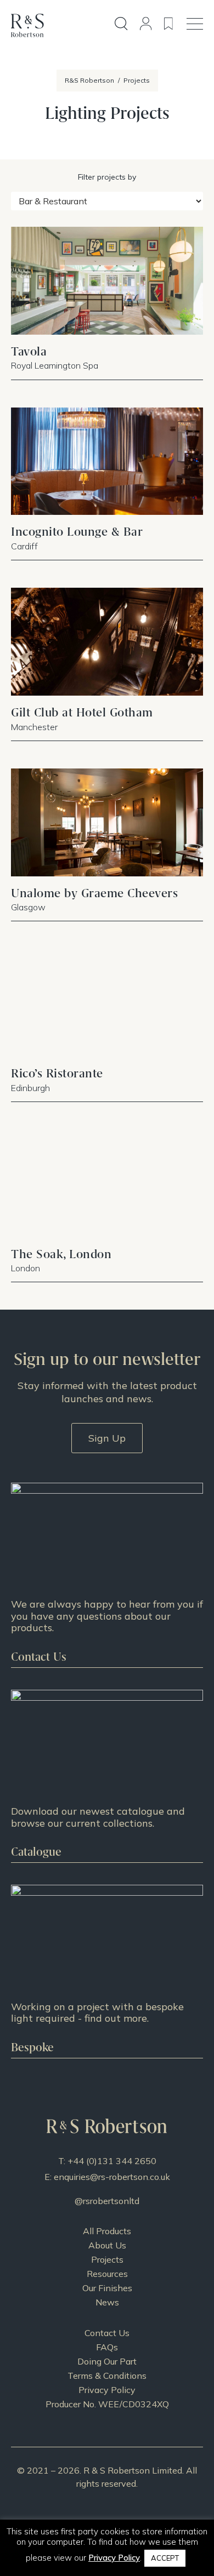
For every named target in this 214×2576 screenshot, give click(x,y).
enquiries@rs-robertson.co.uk (112, 2177)
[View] (107, 1776)
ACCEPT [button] (165, 2558)
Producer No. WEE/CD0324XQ (107, 2404)
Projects (107, 2259)
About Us (107, 2245)
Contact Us (107, 2333)
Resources (107, 2274)
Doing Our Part (107, 2361)
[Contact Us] (107, 1575)
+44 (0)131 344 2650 (112, 2161)
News (107, 2302)
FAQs (107, 2347)
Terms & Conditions (107, 2376)
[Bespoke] (107, 1971)
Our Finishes (107, 2288)
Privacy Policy (107, 2390)
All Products (107, 2231)
